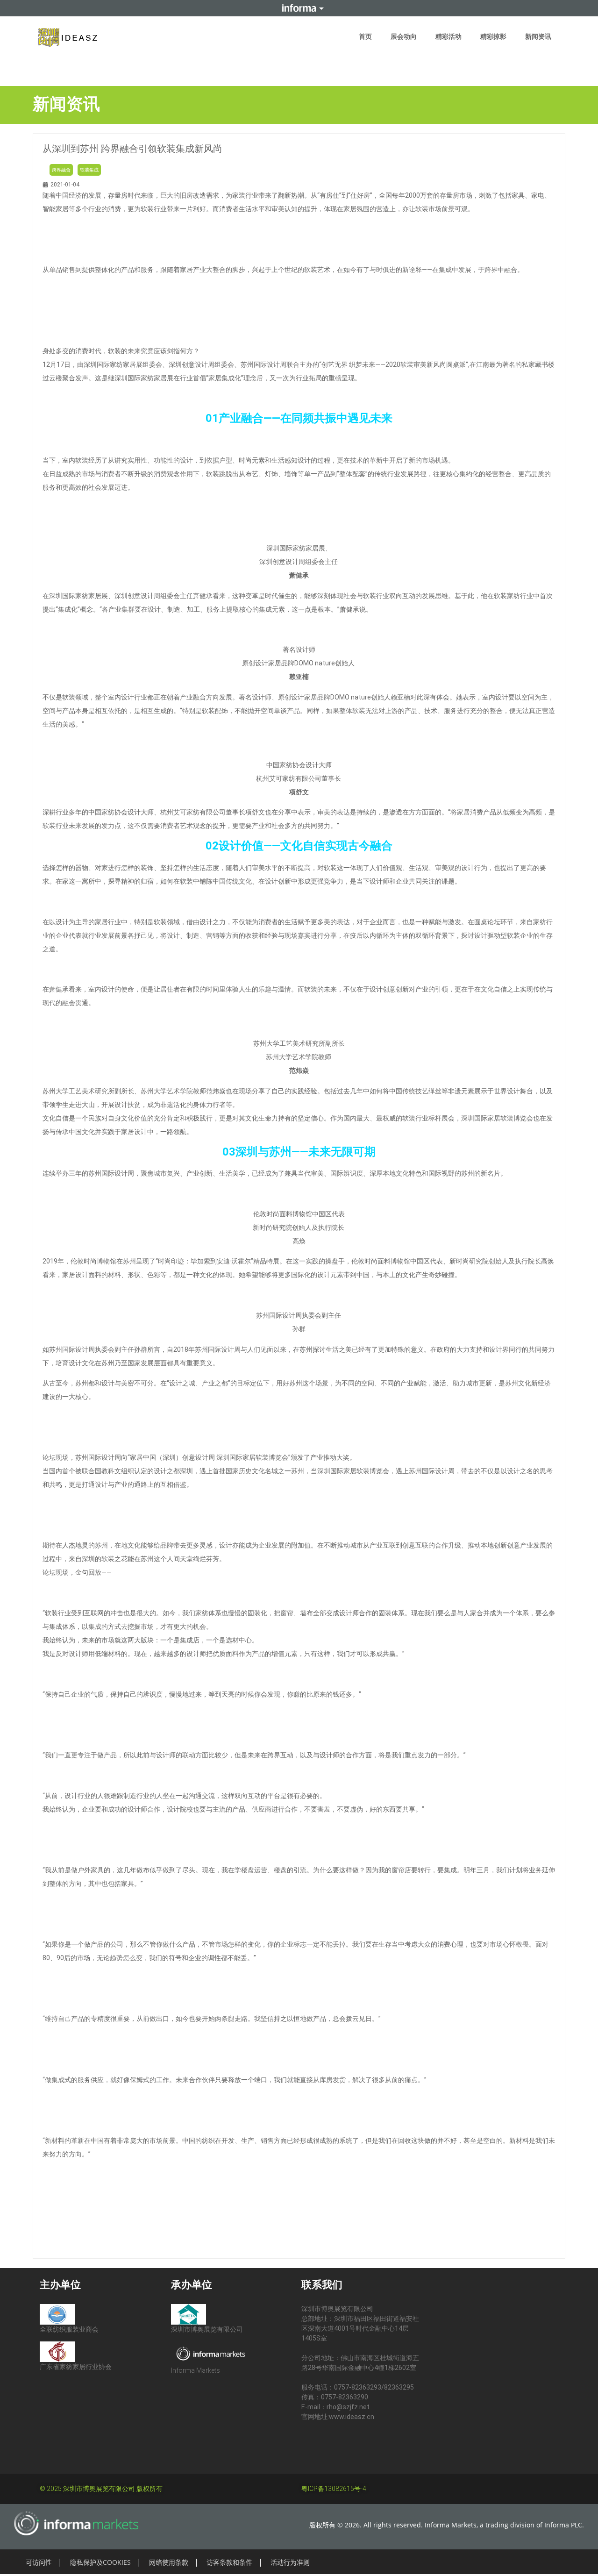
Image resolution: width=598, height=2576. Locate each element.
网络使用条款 (169, 2562)
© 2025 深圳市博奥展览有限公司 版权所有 (101, 2489)
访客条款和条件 (229, 2562)
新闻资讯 (538, 36)
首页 (365, 36)
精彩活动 (448, 36)
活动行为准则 (290, 2562)
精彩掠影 (493, 36)
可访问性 (39, 2562)
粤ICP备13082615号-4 (334, 2489)
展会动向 (404, 36)
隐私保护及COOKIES (100, 2562)
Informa (299, 8)
